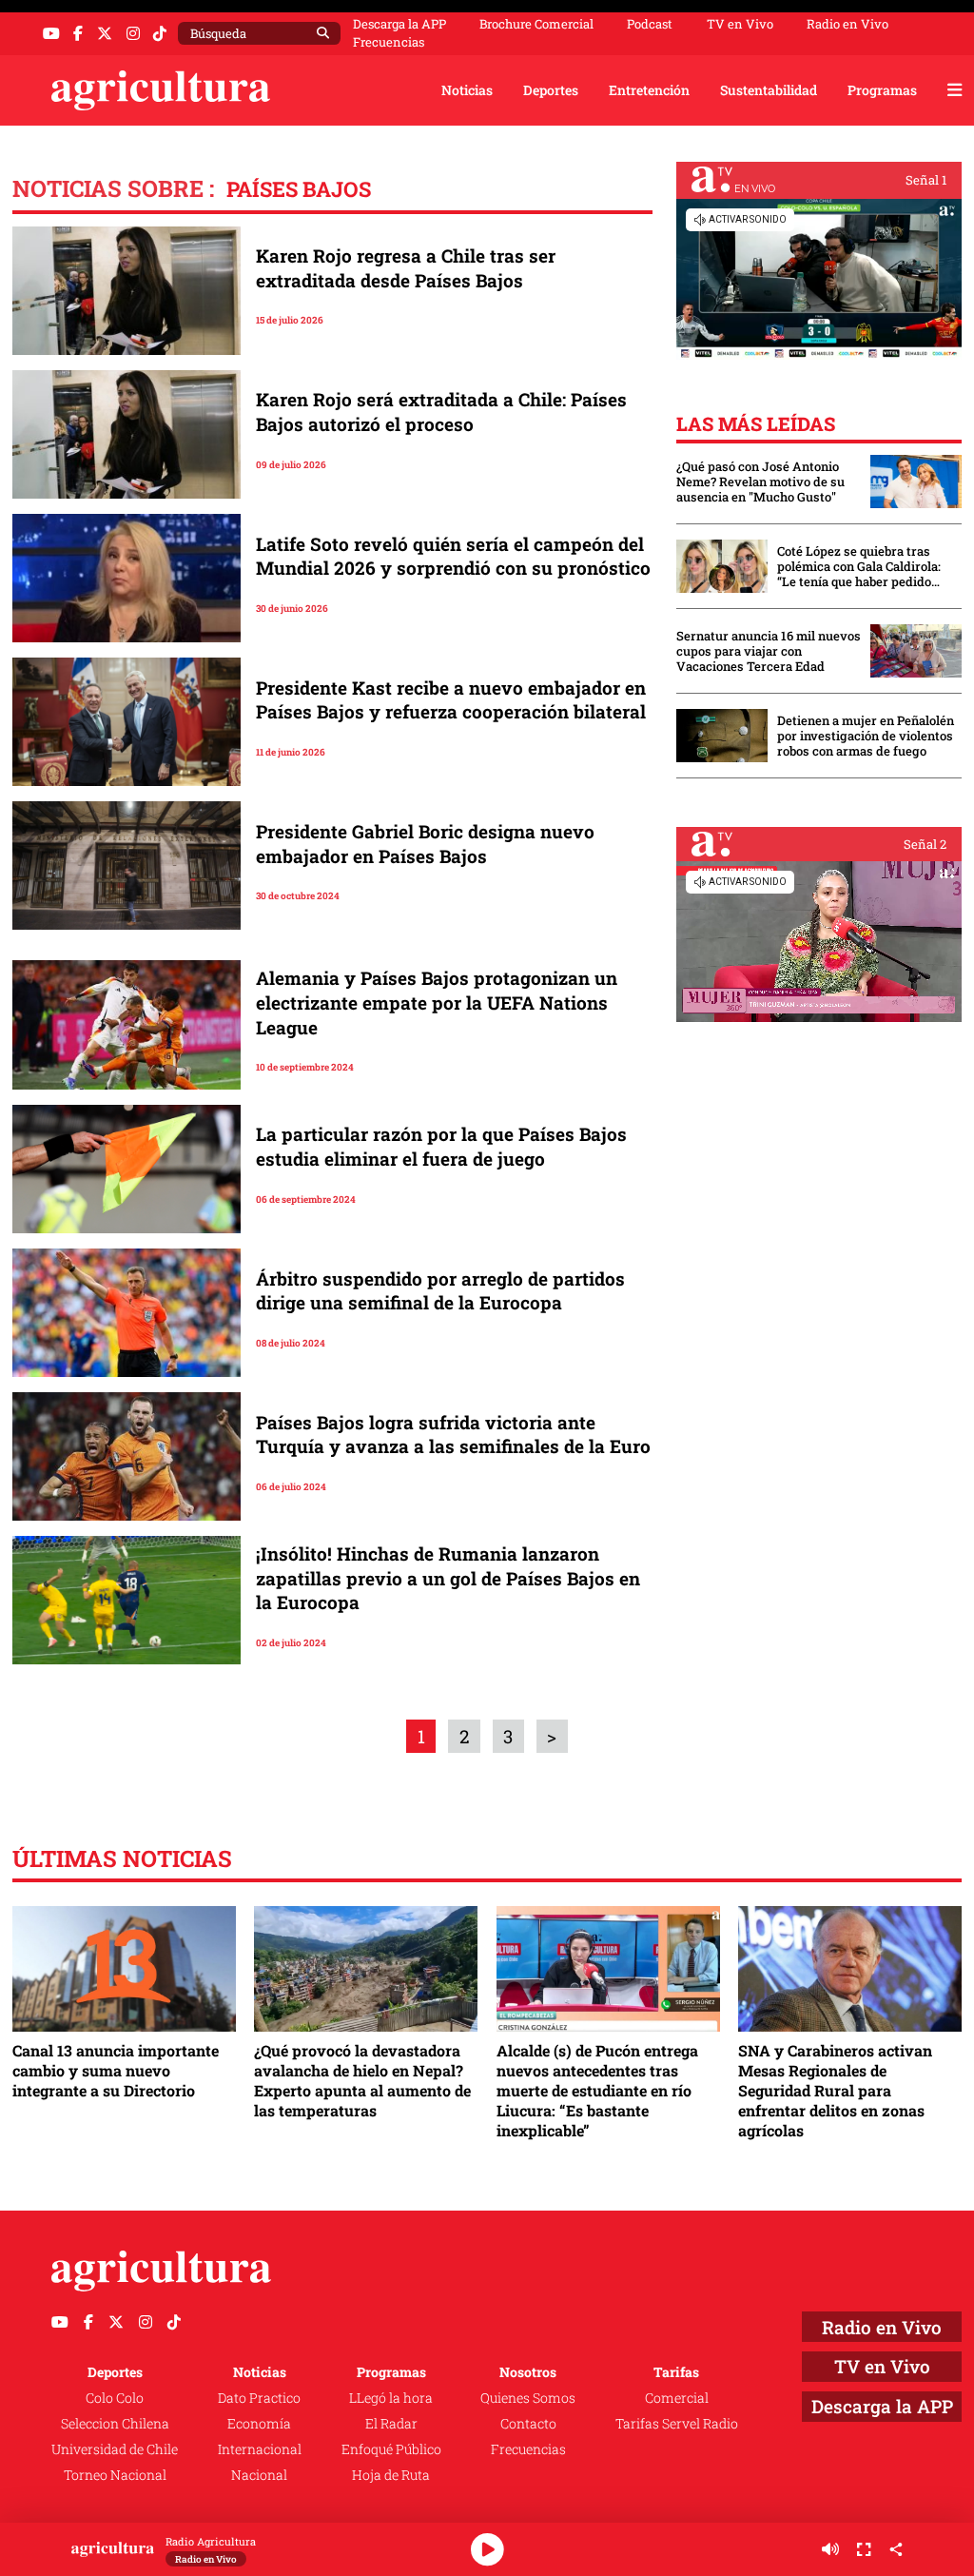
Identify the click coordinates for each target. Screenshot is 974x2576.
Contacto (528, 2423)
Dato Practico (259, 2398)
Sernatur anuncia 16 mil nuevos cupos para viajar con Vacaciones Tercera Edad (769, 651)
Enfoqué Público (391, 2449)
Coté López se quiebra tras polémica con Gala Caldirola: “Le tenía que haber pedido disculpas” (859, 566)
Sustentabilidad (769, 90)
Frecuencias (389, 42)
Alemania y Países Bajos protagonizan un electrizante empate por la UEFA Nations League (437, 1002)
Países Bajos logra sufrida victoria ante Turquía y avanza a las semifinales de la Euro (453, 1435)
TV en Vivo (740, 24)
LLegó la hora (391, 2398)
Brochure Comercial (536, 24)
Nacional (259, 2475)
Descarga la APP (399, 24)
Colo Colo (115, 2398)
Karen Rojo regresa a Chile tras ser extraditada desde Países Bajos (406, 268)
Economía (259, 2423)
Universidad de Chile (115, 2449)
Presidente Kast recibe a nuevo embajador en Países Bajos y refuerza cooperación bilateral (451, 700)
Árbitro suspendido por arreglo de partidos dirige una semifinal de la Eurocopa (440, 1291)
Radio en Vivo (847, 24)
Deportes (551, 90)
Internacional (260, 2449)
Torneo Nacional (115, 2475)
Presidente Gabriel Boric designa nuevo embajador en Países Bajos (425, 844)
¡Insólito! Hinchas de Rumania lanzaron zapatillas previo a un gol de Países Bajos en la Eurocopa (448, 1578)
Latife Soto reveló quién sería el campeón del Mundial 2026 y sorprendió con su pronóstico (453, 556)
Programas (882, 90)
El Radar (391, 2423)
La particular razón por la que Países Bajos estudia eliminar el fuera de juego (441, 1146)
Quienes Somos (528, 2398)
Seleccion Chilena (115, 2423)
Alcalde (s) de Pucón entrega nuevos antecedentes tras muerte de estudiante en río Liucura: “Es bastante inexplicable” (597, 2090)
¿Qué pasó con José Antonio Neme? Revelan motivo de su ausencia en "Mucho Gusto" (760, 482)
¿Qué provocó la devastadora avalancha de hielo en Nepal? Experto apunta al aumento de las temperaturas (362, 2080)
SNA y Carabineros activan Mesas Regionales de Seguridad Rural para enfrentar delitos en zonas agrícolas (835, 2090)
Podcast (650, 24)
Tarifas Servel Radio (677, 2423)
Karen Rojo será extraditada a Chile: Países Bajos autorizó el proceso (441, 412)
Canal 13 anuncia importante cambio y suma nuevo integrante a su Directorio (116, 2070)
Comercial (677, 2398)
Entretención (649, 90)
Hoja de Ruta (391, 2475)
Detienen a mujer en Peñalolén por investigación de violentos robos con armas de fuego (866, 736)
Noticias (467, 90)
